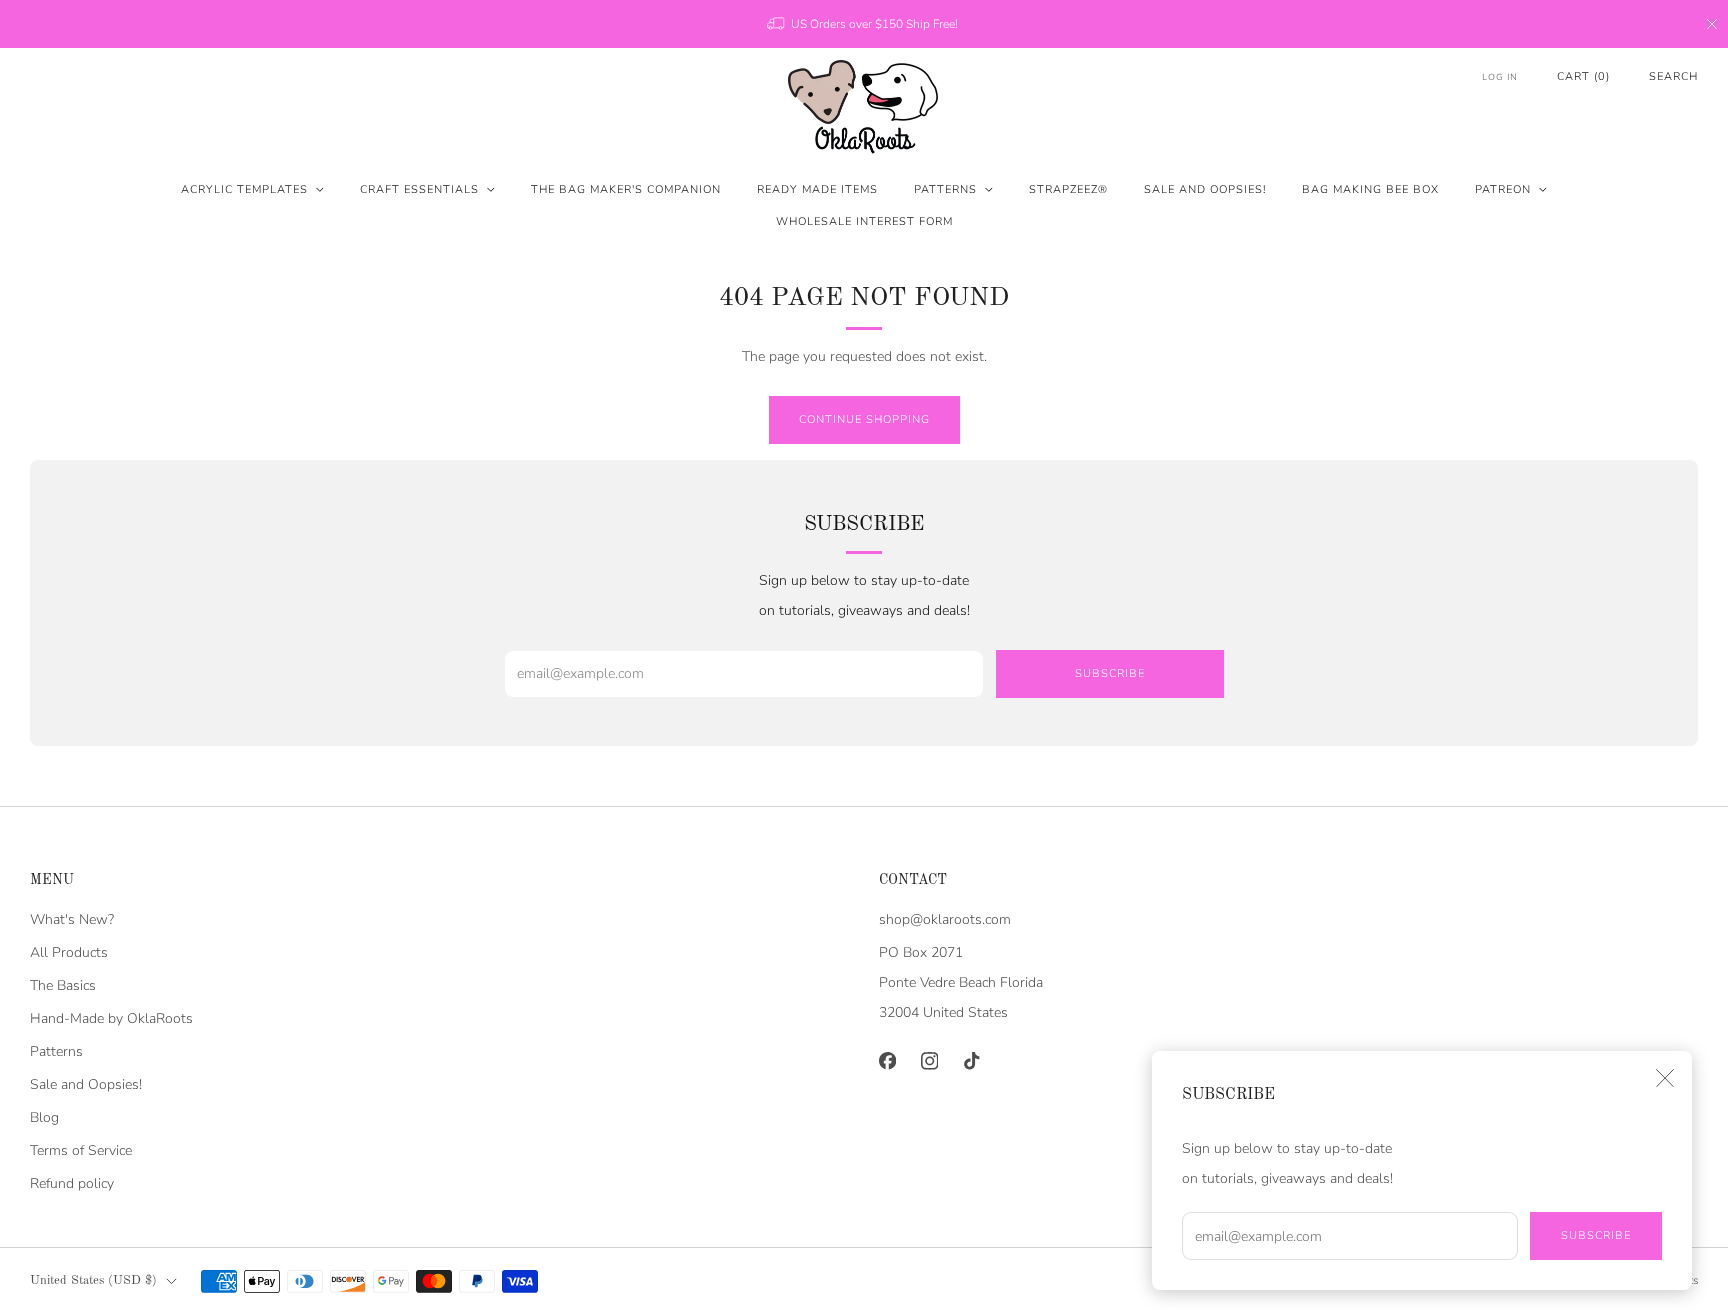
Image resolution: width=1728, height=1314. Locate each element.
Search (1673, 76)
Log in (1500, 77)
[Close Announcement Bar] (1712, 24)
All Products (69, 952)
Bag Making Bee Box (1370, 189)
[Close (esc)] (1665, 1078)
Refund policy (72, 1183)
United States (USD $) (93, 1280)
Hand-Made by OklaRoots (111, 1018)
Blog (44, 1117)
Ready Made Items (817, 189)
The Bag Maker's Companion (626, 189)
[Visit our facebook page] (887, 1061)
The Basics (63, 985)
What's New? (72, 919)
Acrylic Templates (244, 189)
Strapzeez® (1068, 189)
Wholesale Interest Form (864, 221)
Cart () (1583, 76)
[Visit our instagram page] (929, 1061)
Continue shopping (864, 419)
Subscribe (1596, 1235)
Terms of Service (81, 1150)
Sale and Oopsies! (1205, 189)
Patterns (945, 189)
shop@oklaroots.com (945, 919)
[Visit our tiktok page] (971, 1061)
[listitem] (864, 24)
